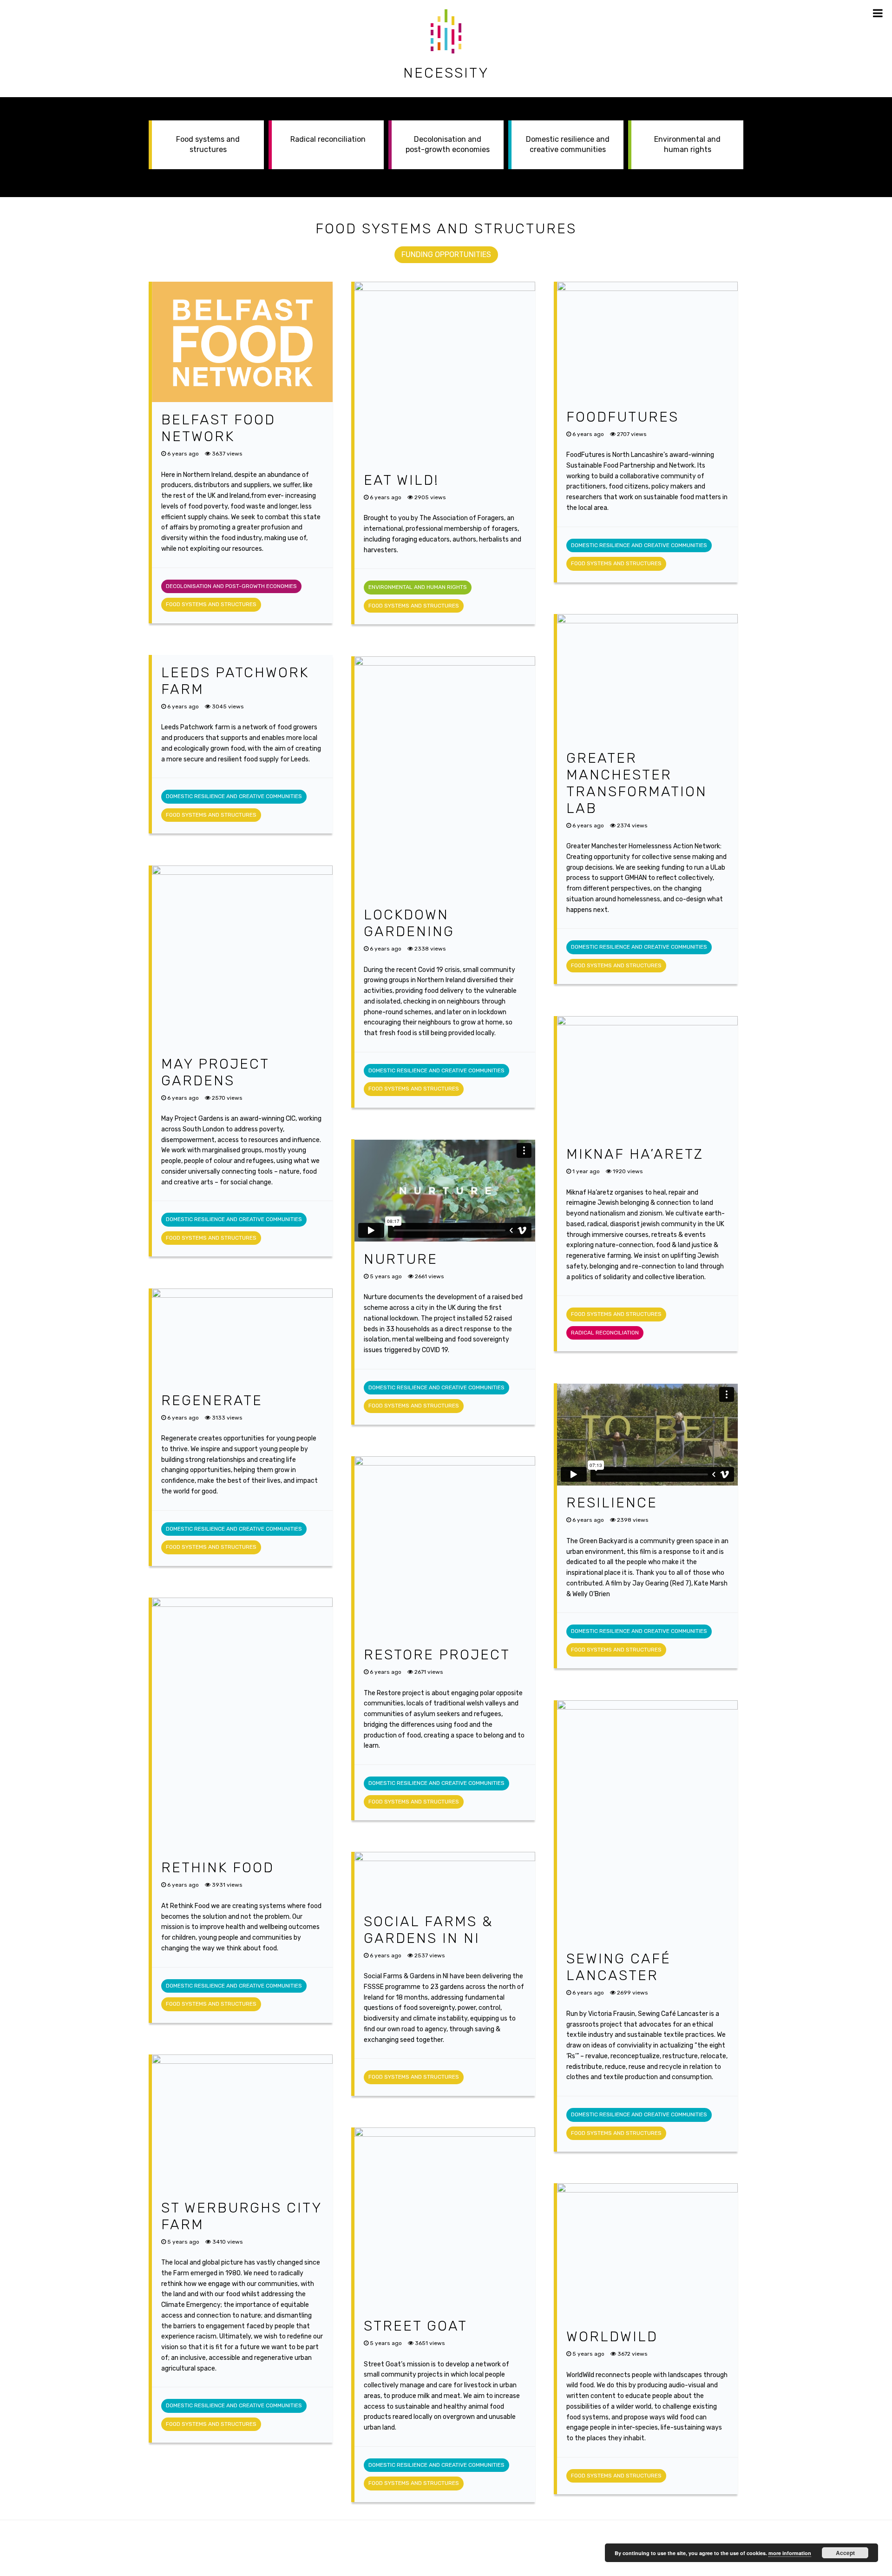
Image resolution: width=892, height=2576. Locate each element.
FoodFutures (623, 417)
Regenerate (212, 1400)
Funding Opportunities (446, 254)
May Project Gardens (215, 1072)
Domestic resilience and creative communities (568, 144)
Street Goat (416, 2326)
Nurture (401, 1259)
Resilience (612, 1503)
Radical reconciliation (328, 139)
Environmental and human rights (687, 144)
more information (790, 2553)
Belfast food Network (218, 428)
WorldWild (612, 2337)
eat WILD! (401, 480)
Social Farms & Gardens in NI (428, 1930)
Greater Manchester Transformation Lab (637, 783)
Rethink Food (218, 1868)
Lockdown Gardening (409, 923)
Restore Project (437, 1655)
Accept (845, 2553)
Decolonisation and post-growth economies (448, 144)
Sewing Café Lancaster (619, 1967)
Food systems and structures (208, 144)
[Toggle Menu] (878, 13)
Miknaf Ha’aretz (635, 1154)
